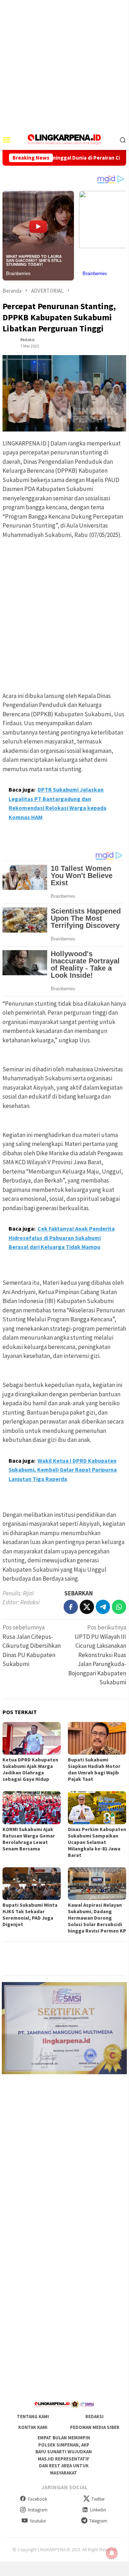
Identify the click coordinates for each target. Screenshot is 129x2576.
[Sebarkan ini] (71, 1607)
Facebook (38, 2499)
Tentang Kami (33, 2417)
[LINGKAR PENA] (64, 139)
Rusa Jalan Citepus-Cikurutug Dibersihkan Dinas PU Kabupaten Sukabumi (32, 1646)
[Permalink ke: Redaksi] (10, 342)
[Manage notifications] (112, 2553)
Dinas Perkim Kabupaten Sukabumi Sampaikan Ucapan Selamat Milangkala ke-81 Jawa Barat (97, 1842)
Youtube (38, 2521)
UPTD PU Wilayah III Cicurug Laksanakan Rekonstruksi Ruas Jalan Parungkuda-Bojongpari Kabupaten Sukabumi (97, 1655)
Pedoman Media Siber (95, 2427)
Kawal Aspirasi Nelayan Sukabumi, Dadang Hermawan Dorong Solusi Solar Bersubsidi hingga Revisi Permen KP (97, 1918)
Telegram (98, 2521)
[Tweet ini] (87, 1607)
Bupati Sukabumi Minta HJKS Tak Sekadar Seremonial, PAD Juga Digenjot (30, 1915)
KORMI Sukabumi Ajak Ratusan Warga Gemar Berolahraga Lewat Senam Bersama (29, 1839)
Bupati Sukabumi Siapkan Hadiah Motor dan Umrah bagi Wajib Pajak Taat (94, 1769)
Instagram (38, 2510)
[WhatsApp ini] (119, 1607)
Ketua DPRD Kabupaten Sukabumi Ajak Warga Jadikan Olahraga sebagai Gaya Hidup (30, 1769)
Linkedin (98, 2510)
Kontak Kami (33, 2427)
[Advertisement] (64, 65)
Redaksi (95, 2417)
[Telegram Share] (103, 1607)
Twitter (98, 2499)
